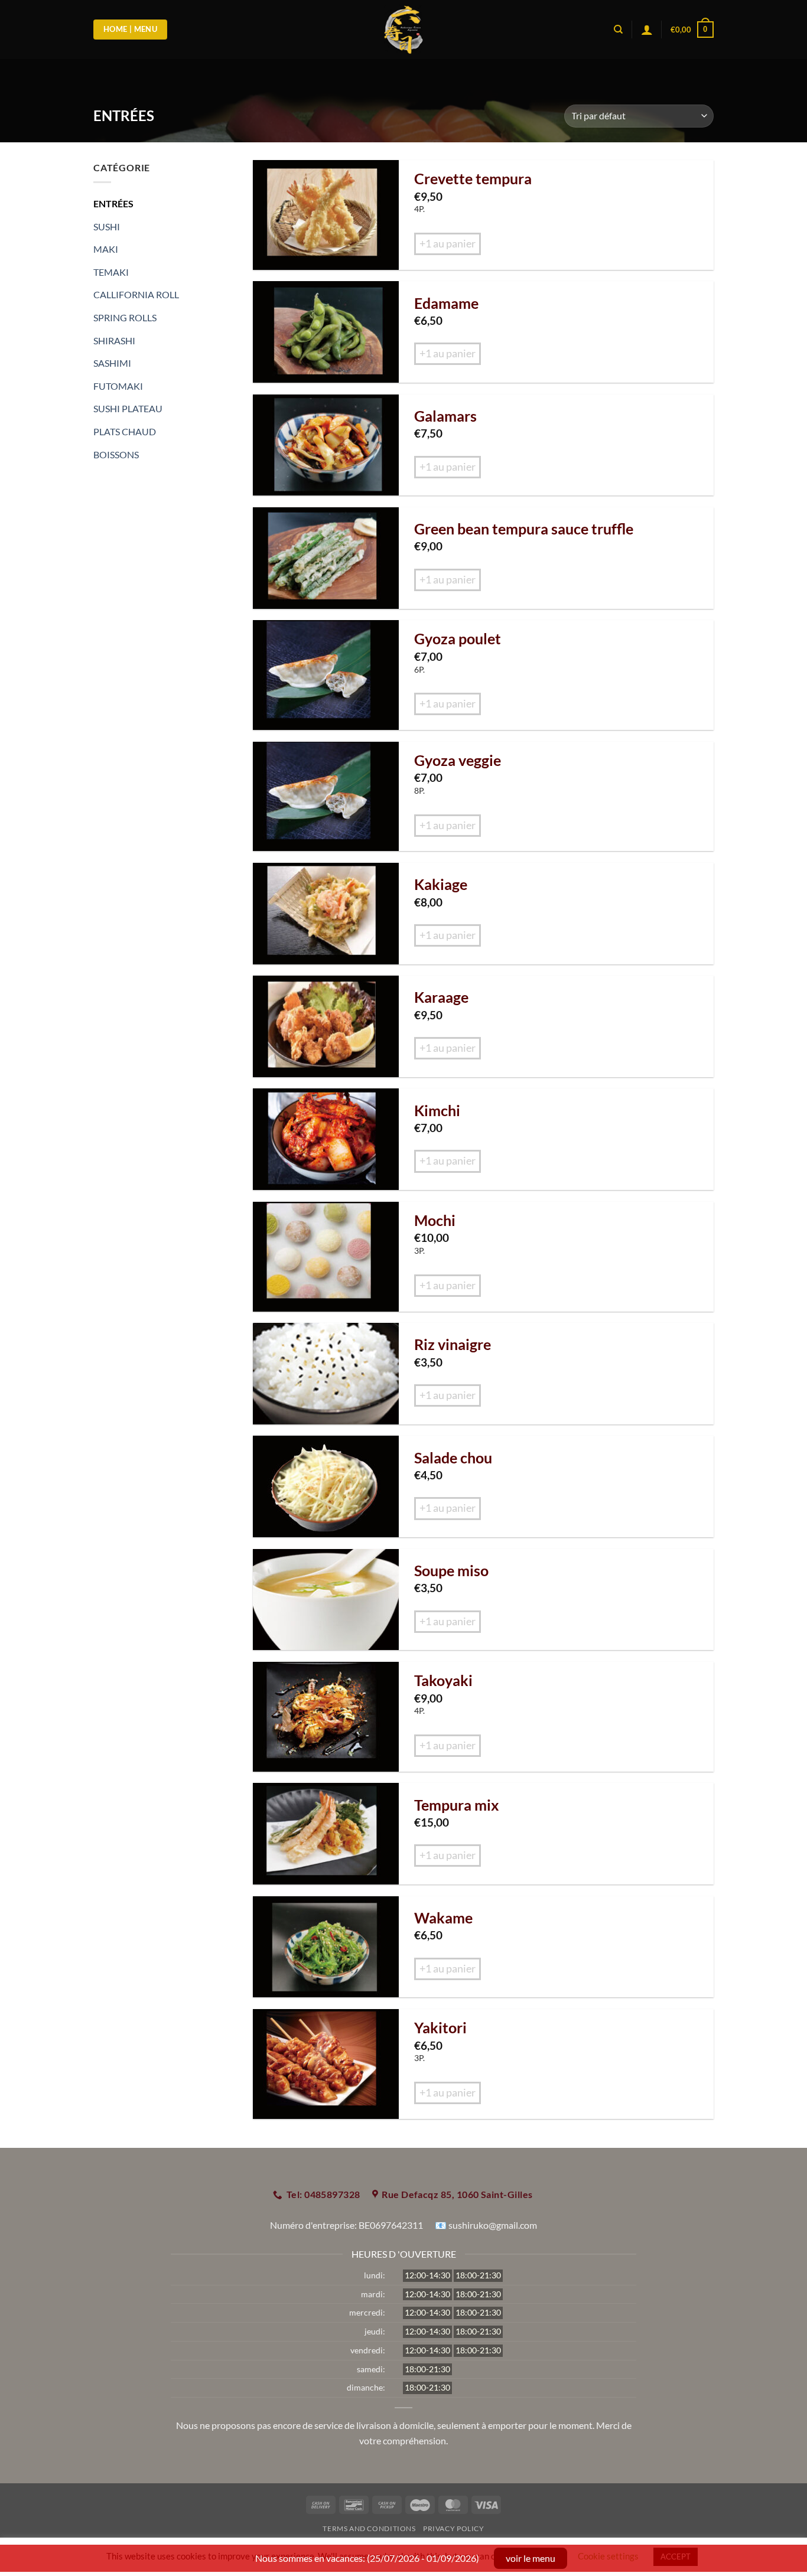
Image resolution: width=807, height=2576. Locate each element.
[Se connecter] (647, 30)
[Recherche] (618, 30)
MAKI (106, 249)
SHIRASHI (114, 340)
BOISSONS (116, 454)
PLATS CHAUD (125, 431)
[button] (692, 30)
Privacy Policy (454, 2528)
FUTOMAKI (118, 386)
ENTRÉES (113, 203)
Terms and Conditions (369, 2528)
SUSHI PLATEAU (128, 408)
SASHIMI (112, 363)
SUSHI (107, 226)
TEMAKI (111, 272)
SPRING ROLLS (125, 317)
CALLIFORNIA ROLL (136, 294)
